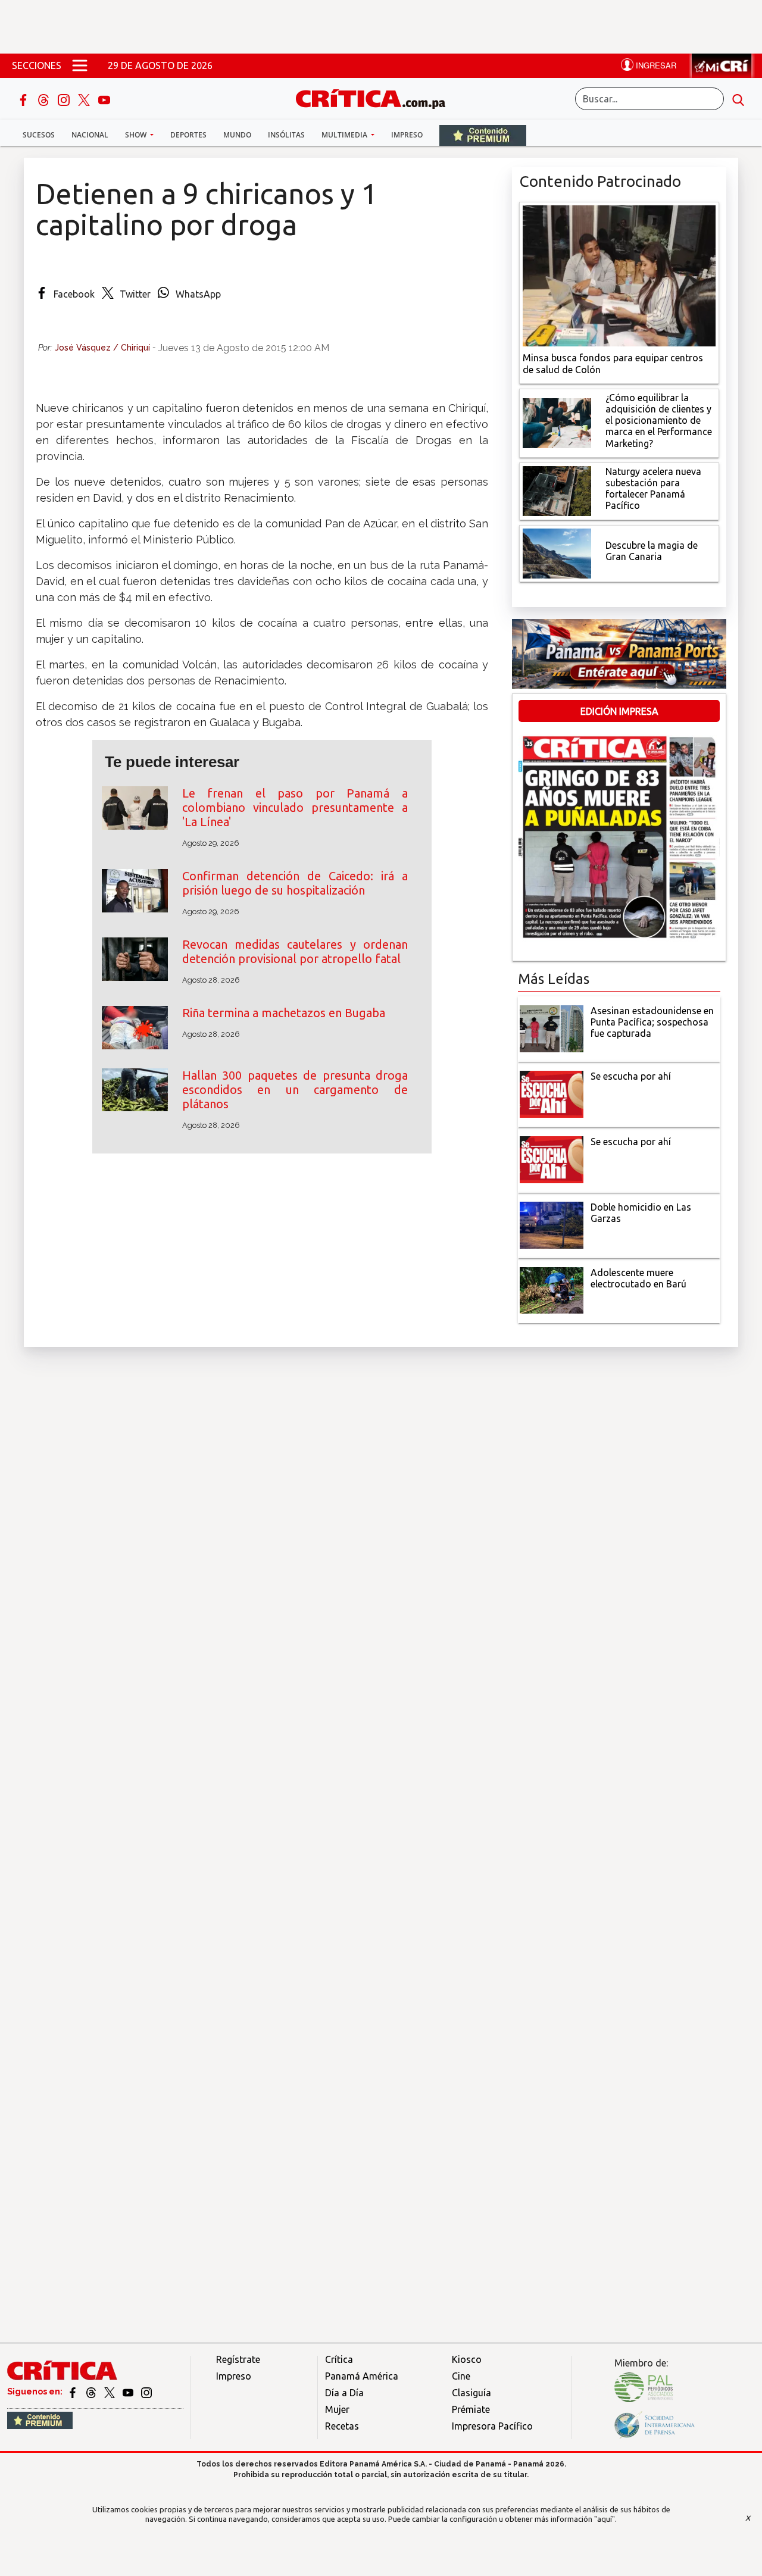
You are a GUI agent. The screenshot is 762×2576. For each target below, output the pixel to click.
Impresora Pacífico (492, 2426)
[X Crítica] (85, 99)
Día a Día (344, 2393)
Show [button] (137, 135)
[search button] (738, 99)
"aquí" (605, 2519)
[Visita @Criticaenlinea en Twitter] (92, 2391)
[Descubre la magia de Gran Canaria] (557, 552)
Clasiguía (471, 2393)
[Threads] (45, 99)
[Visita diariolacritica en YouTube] (129, 2391)
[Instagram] (65, 99)
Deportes (188, 135)
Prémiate (471, 2409)
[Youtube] (104, 99)
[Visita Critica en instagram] (146, 2391)
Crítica (339, 2359)
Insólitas (286, 135)
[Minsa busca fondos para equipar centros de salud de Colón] (619, 275)
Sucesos (39, 135)
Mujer (337, 2409)
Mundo (237, 135)
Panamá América (362, 2376)
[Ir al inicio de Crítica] (376, 97)
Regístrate (238, 2359)
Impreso (407, 135)
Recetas (342, 2426)
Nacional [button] (90, 135)
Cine (461, 2376)
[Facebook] (24, 99)
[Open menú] (80, 65)
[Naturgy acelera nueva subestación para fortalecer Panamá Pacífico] (557, 490)
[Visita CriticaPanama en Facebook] (74, 2391)
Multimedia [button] (345, 135)
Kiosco (467, 2359)
